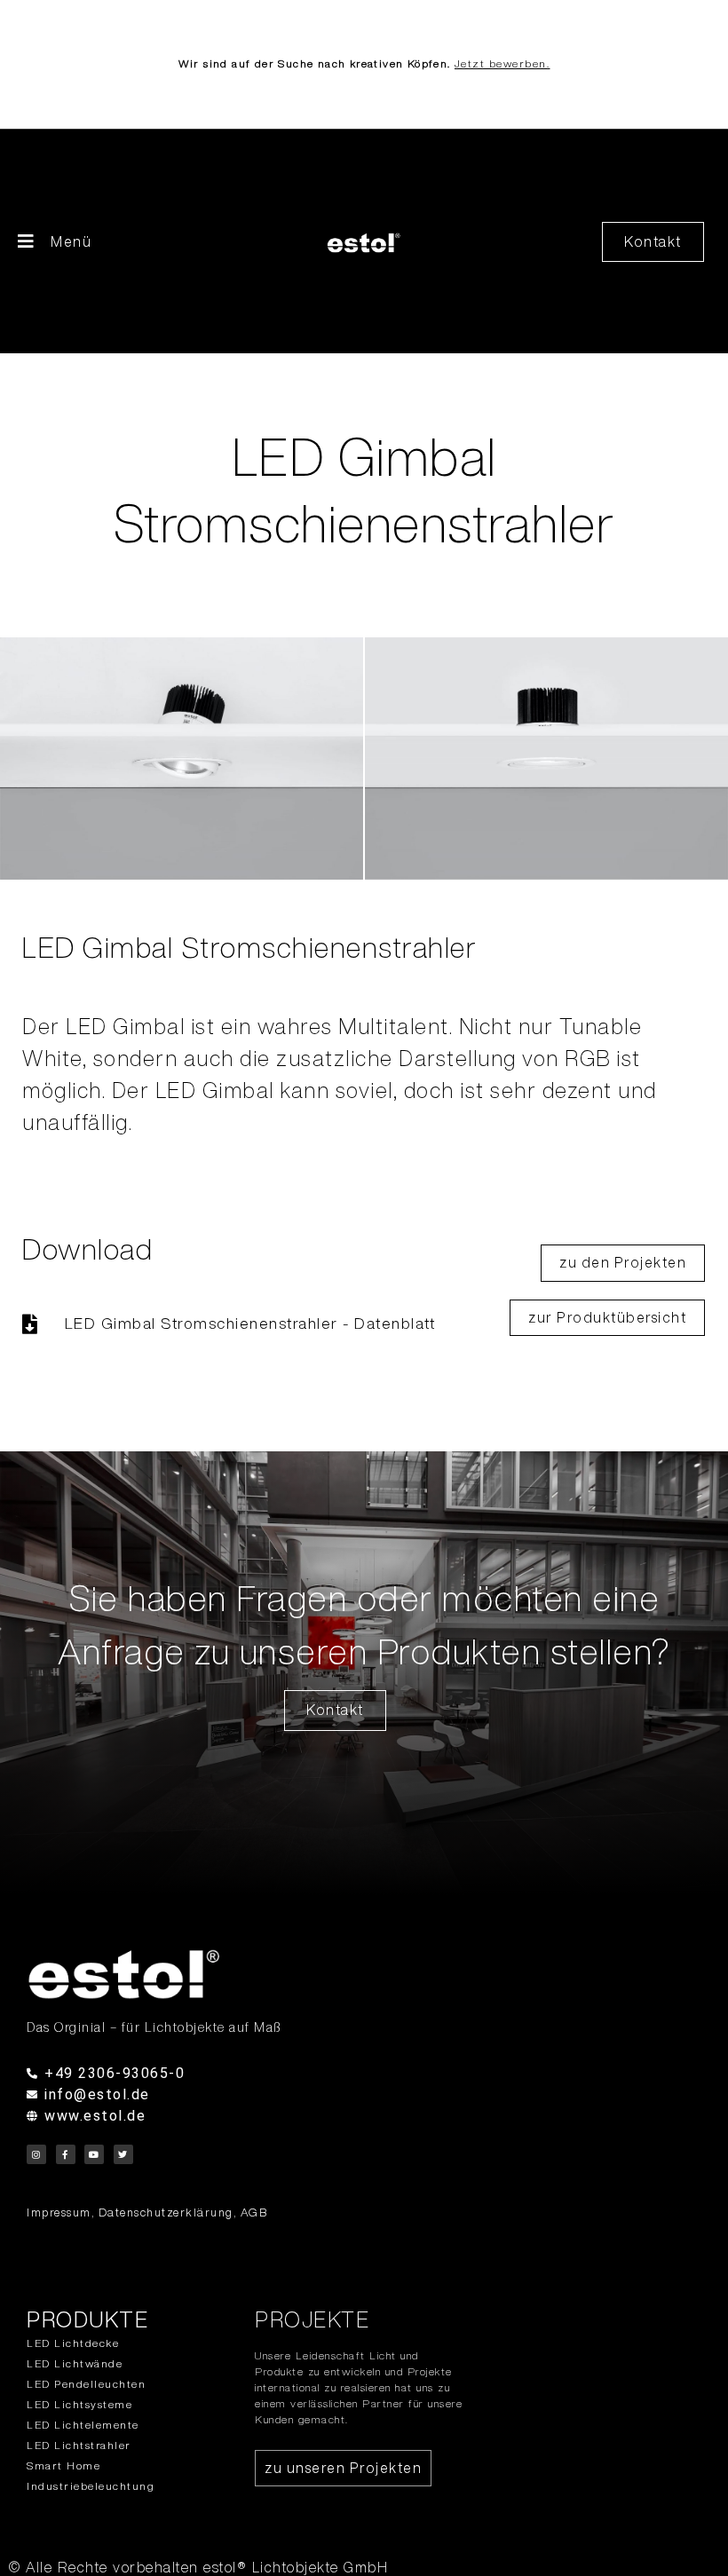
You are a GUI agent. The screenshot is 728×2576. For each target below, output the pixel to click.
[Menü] (27, 241)
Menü (71, 241)
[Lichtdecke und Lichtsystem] (364, 242)
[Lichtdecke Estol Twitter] (123, 2154)
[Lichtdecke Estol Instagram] (36, 2154)
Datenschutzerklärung (166, 2213)
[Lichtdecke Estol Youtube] (94, 2154)
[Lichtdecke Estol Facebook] (66, 2154)
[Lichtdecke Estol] (272, 1974)
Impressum (59, 2213)
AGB (254, 2213)
